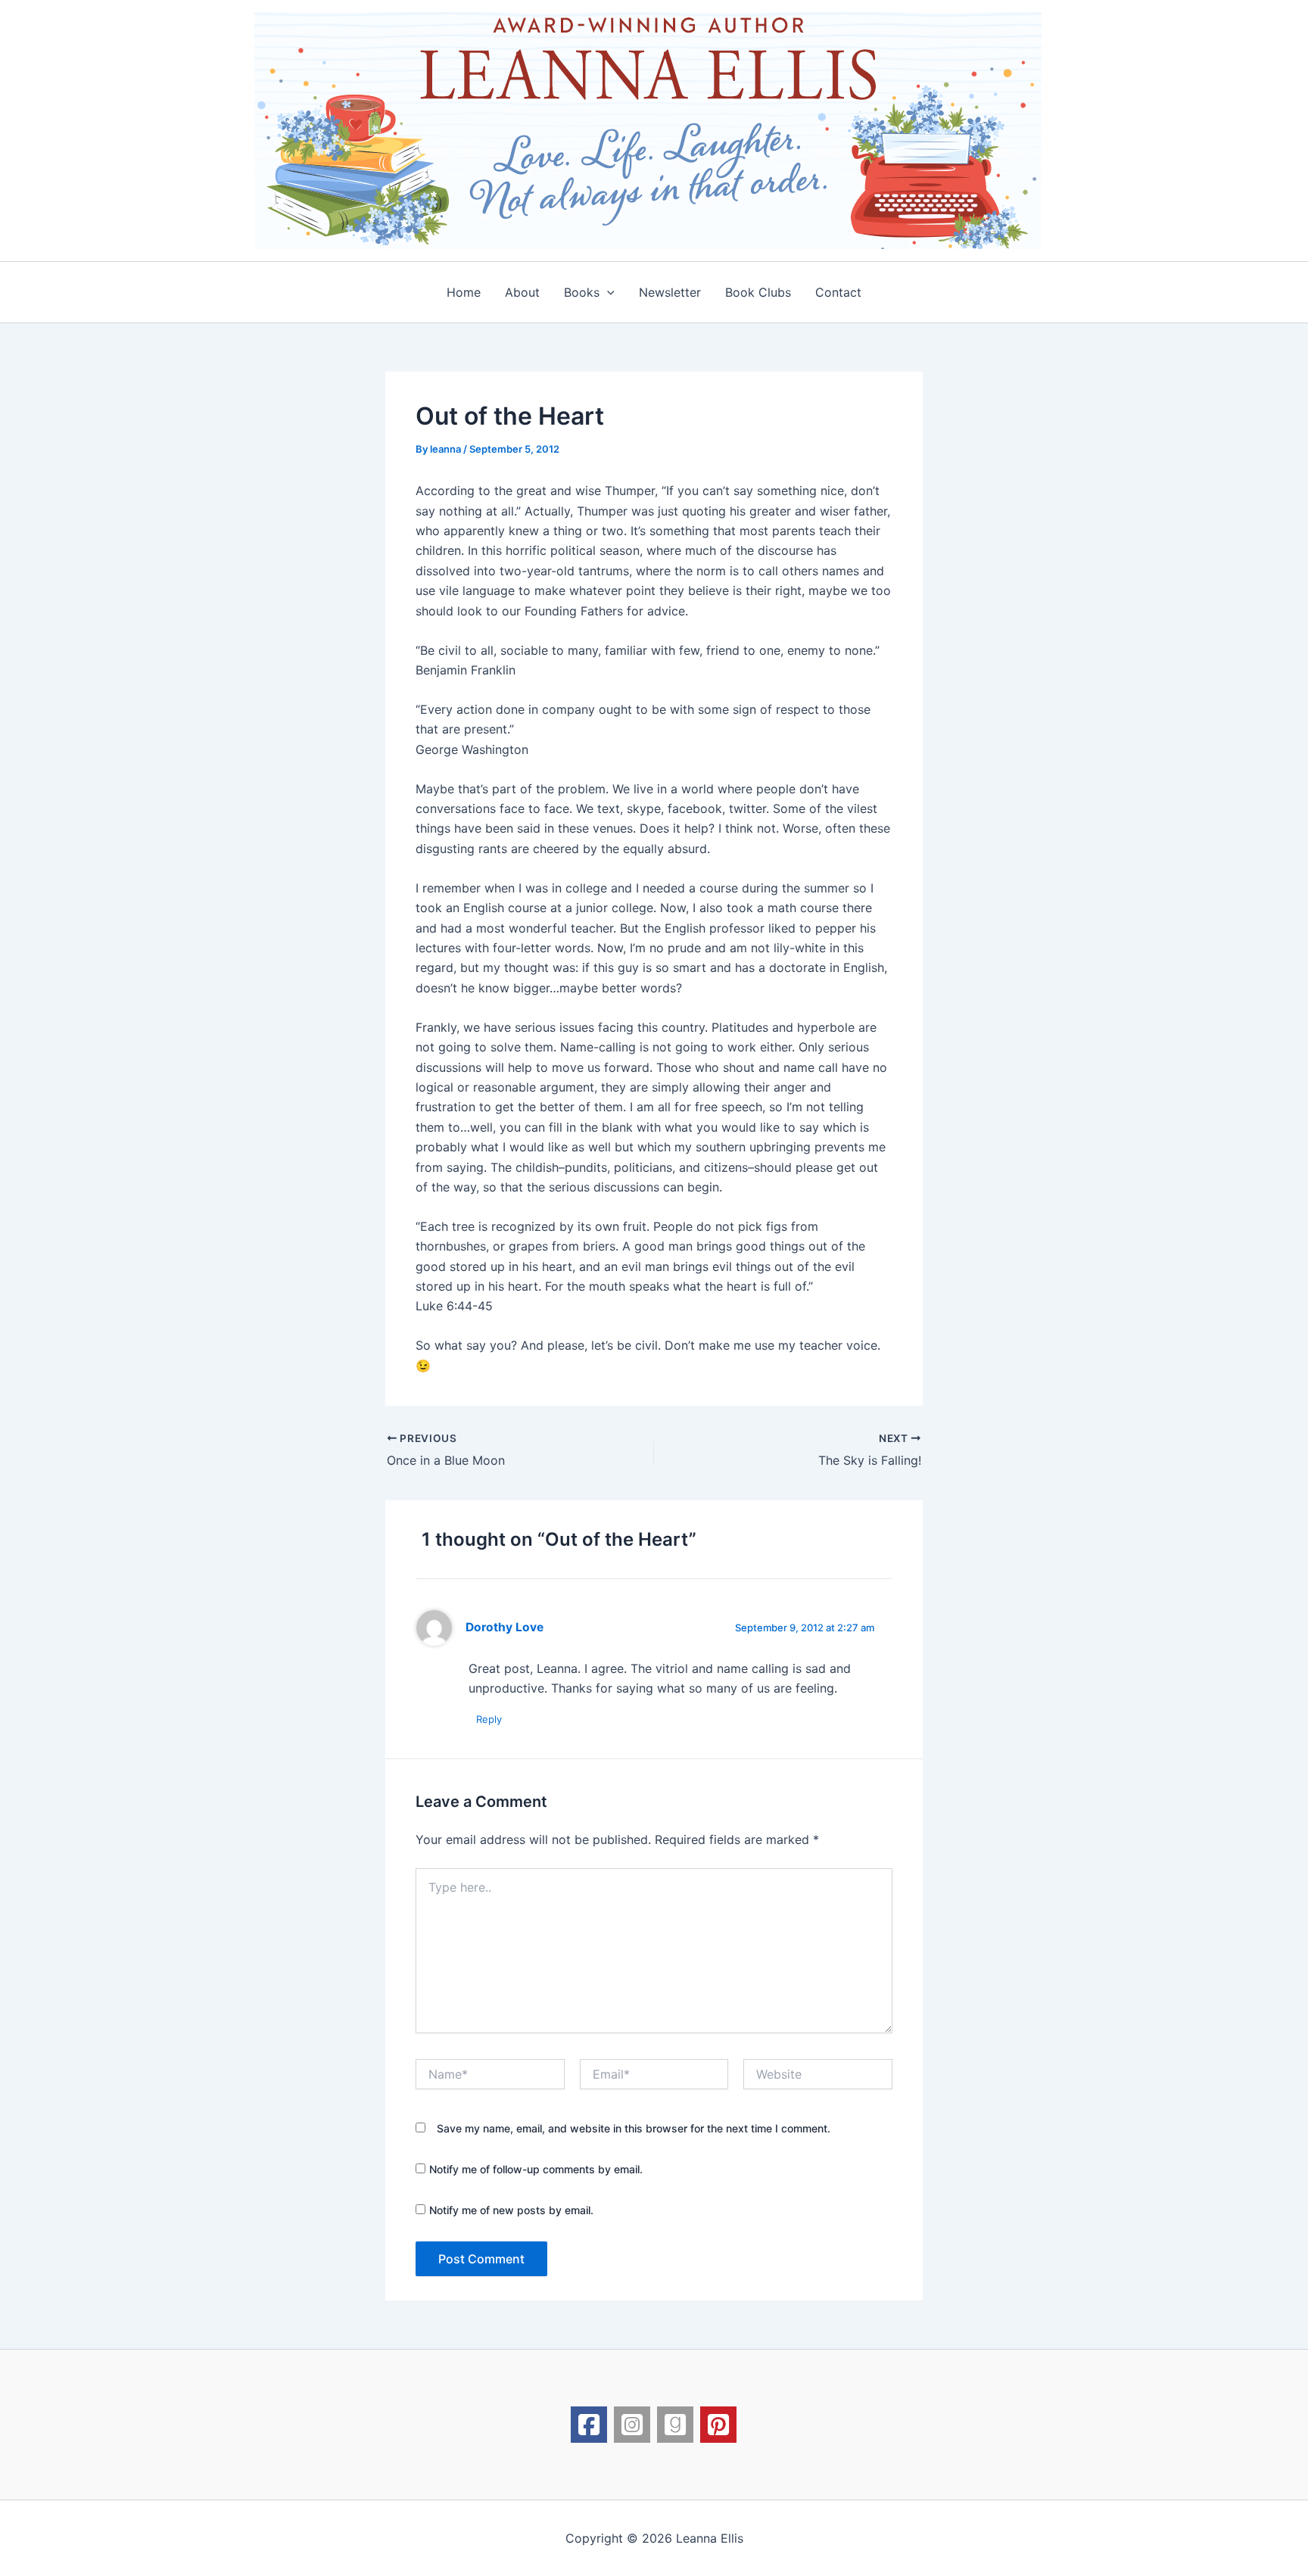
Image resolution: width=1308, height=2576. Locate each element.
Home (464, 292)
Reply (489, 1719)
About (522, 292)
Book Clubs (758, 292)
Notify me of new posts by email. (511, 2210)
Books (582, 292)
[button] (607, 292)
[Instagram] (632, 2425)
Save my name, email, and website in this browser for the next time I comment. (634, 2128)
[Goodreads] (675, 2425)
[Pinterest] (718, 2425)
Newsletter (670, 292)
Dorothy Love (505, 1627)
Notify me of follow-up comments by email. (536, 2169)
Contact (838, 292)
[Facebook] (589, 2425)
